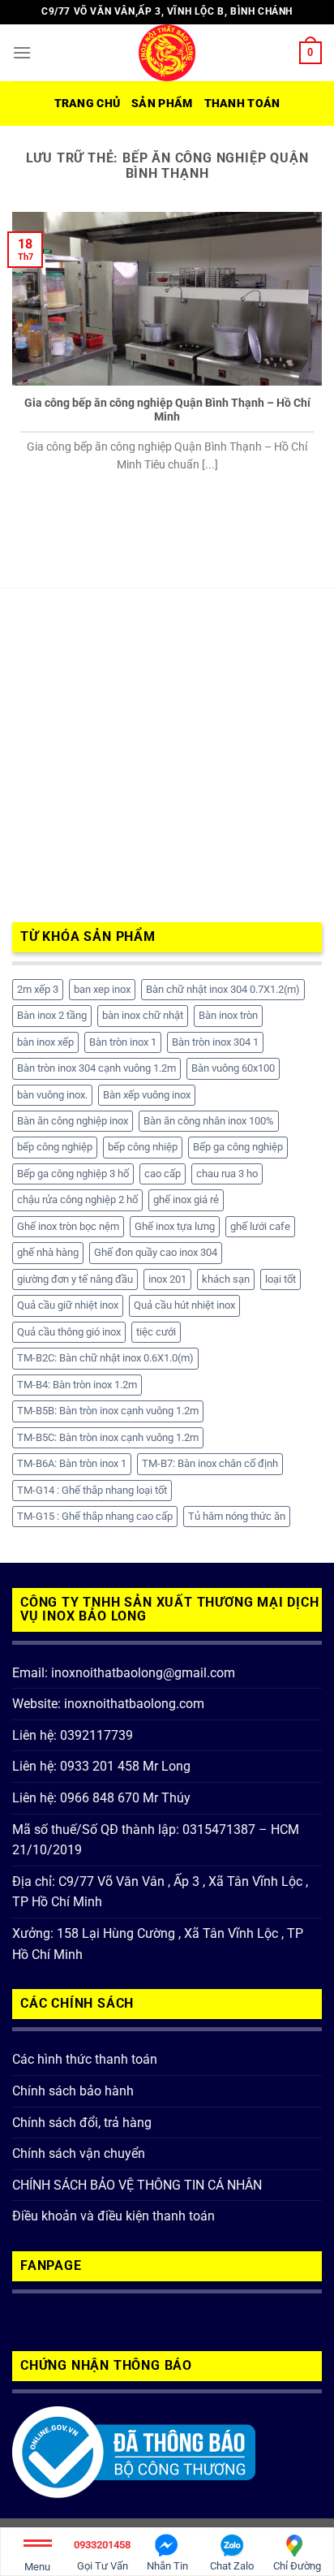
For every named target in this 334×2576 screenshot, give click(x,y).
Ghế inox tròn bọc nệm (68, 1226)
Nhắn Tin (167, 2566)
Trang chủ (88, 104)
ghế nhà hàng (48, 1252)
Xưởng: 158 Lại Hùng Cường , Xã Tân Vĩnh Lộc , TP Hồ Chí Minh (158, 1944)
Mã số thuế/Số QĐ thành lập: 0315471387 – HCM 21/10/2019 (156, 1840)
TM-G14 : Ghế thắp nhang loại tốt (92, 1490)
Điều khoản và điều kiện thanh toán (113, 2216)
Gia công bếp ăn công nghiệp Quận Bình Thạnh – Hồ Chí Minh (167, 410)
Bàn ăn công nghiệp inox (73, 1121)
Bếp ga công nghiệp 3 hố (73, 1174)
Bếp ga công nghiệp (238, 1147)
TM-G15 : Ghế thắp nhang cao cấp (95, 1516)
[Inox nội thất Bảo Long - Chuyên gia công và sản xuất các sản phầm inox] (167, 53)
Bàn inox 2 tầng (52, 1015)
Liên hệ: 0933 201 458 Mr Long (101, 1766)
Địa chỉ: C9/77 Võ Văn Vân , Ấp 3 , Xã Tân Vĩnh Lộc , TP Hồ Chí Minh (160, 1892)
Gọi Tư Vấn (102, 2555)
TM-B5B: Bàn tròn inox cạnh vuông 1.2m (108, 1411)
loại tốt (280, 1279)
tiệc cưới (156, 1332)
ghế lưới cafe (260, 1226)
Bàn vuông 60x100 (233, 1068)
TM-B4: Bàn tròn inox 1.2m (77, 1385)
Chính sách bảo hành (73, 2091)
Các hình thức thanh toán (85, 2059)
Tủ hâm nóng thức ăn (237, 1516)
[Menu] (22, 52)
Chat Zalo (232, 2566)
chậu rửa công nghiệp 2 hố (77, 1200)
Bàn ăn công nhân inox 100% (209, 1121)
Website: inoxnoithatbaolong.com (108, 1704)
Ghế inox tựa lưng (175, 1226)
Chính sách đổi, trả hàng (82, 2123)
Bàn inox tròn (228, 1015)
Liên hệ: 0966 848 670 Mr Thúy (101, 1798)
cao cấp (163, 1174)
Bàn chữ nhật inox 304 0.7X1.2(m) (223, 989)
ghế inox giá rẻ (186, 1200)
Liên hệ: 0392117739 (73, 1735)
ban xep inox (102, 989)
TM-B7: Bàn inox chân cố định (210, 1463)
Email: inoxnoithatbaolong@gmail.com (124, 1673)
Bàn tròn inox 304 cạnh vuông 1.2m (96, 1068)
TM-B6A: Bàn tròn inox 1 (72, 1463)
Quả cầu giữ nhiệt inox (68, 1305)
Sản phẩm (162, 104)
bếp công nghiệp (55, 1147)
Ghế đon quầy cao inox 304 (156, 1252)
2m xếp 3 (38, 989)
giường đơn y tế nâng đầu (75, 1279)
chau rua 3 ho (227, 1174)
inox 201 (167, 1279)
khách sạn (226, 1279)
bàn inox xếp (45, 1042)
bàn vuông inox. (52, 1095)
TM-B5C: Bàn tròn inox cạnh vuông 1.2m (108, 1437)
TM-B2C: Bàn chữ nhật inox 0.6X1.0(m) (105, 1358)
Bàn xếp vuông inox (147, 1095)
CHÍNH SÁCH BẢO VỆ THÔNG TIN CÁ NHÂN (137, 2185)
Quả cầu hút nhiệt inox (184, 1305)
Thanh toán (242, 104)
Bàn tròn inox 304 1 (215, 1042)
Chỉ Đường (297, 2566)
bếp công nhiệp (143, 1147)
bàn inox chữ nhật (143, 1015)
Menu (37, 2567)
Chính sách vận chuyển (79, 2153)
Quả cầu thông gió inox (69, 1332)
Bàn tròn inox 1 (123, 1042)
